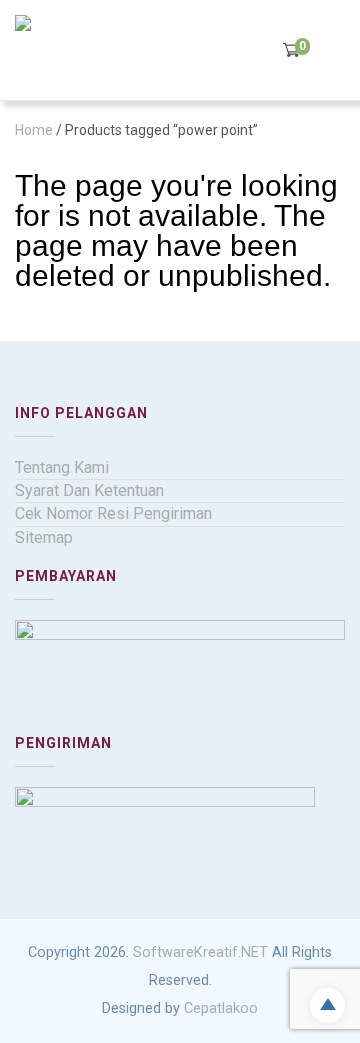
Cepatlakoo (221, 1008)
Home (34, 130)
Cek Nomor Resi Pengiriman (113, 513)
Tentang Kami (62, 467)
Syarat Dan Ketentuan (89, 490)
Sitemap (44, 537)
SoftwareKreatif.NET (200, 952)
